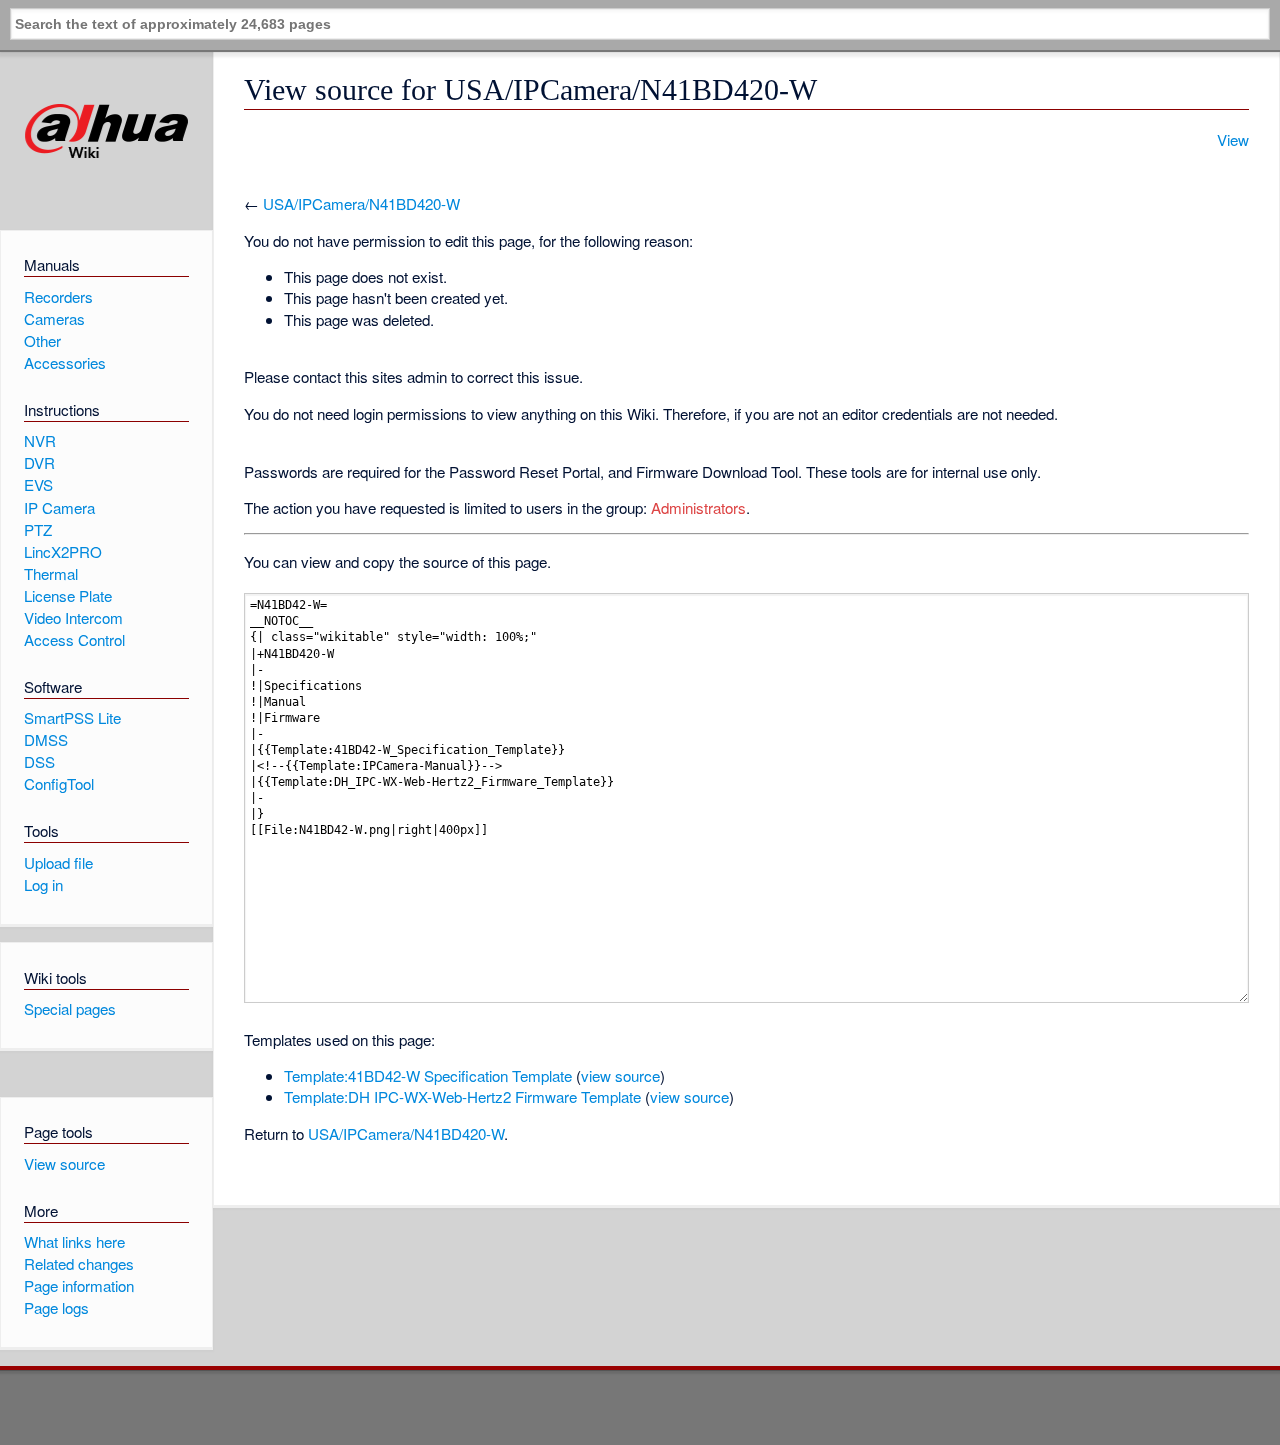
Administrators (698, 507)
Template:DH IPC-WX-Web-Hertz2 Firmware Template (462, 1096)
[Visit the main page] (106, 131)
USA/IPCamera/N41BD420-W (361, 203)
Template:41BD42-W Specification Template (428, 1075)
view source (620, 1075)
